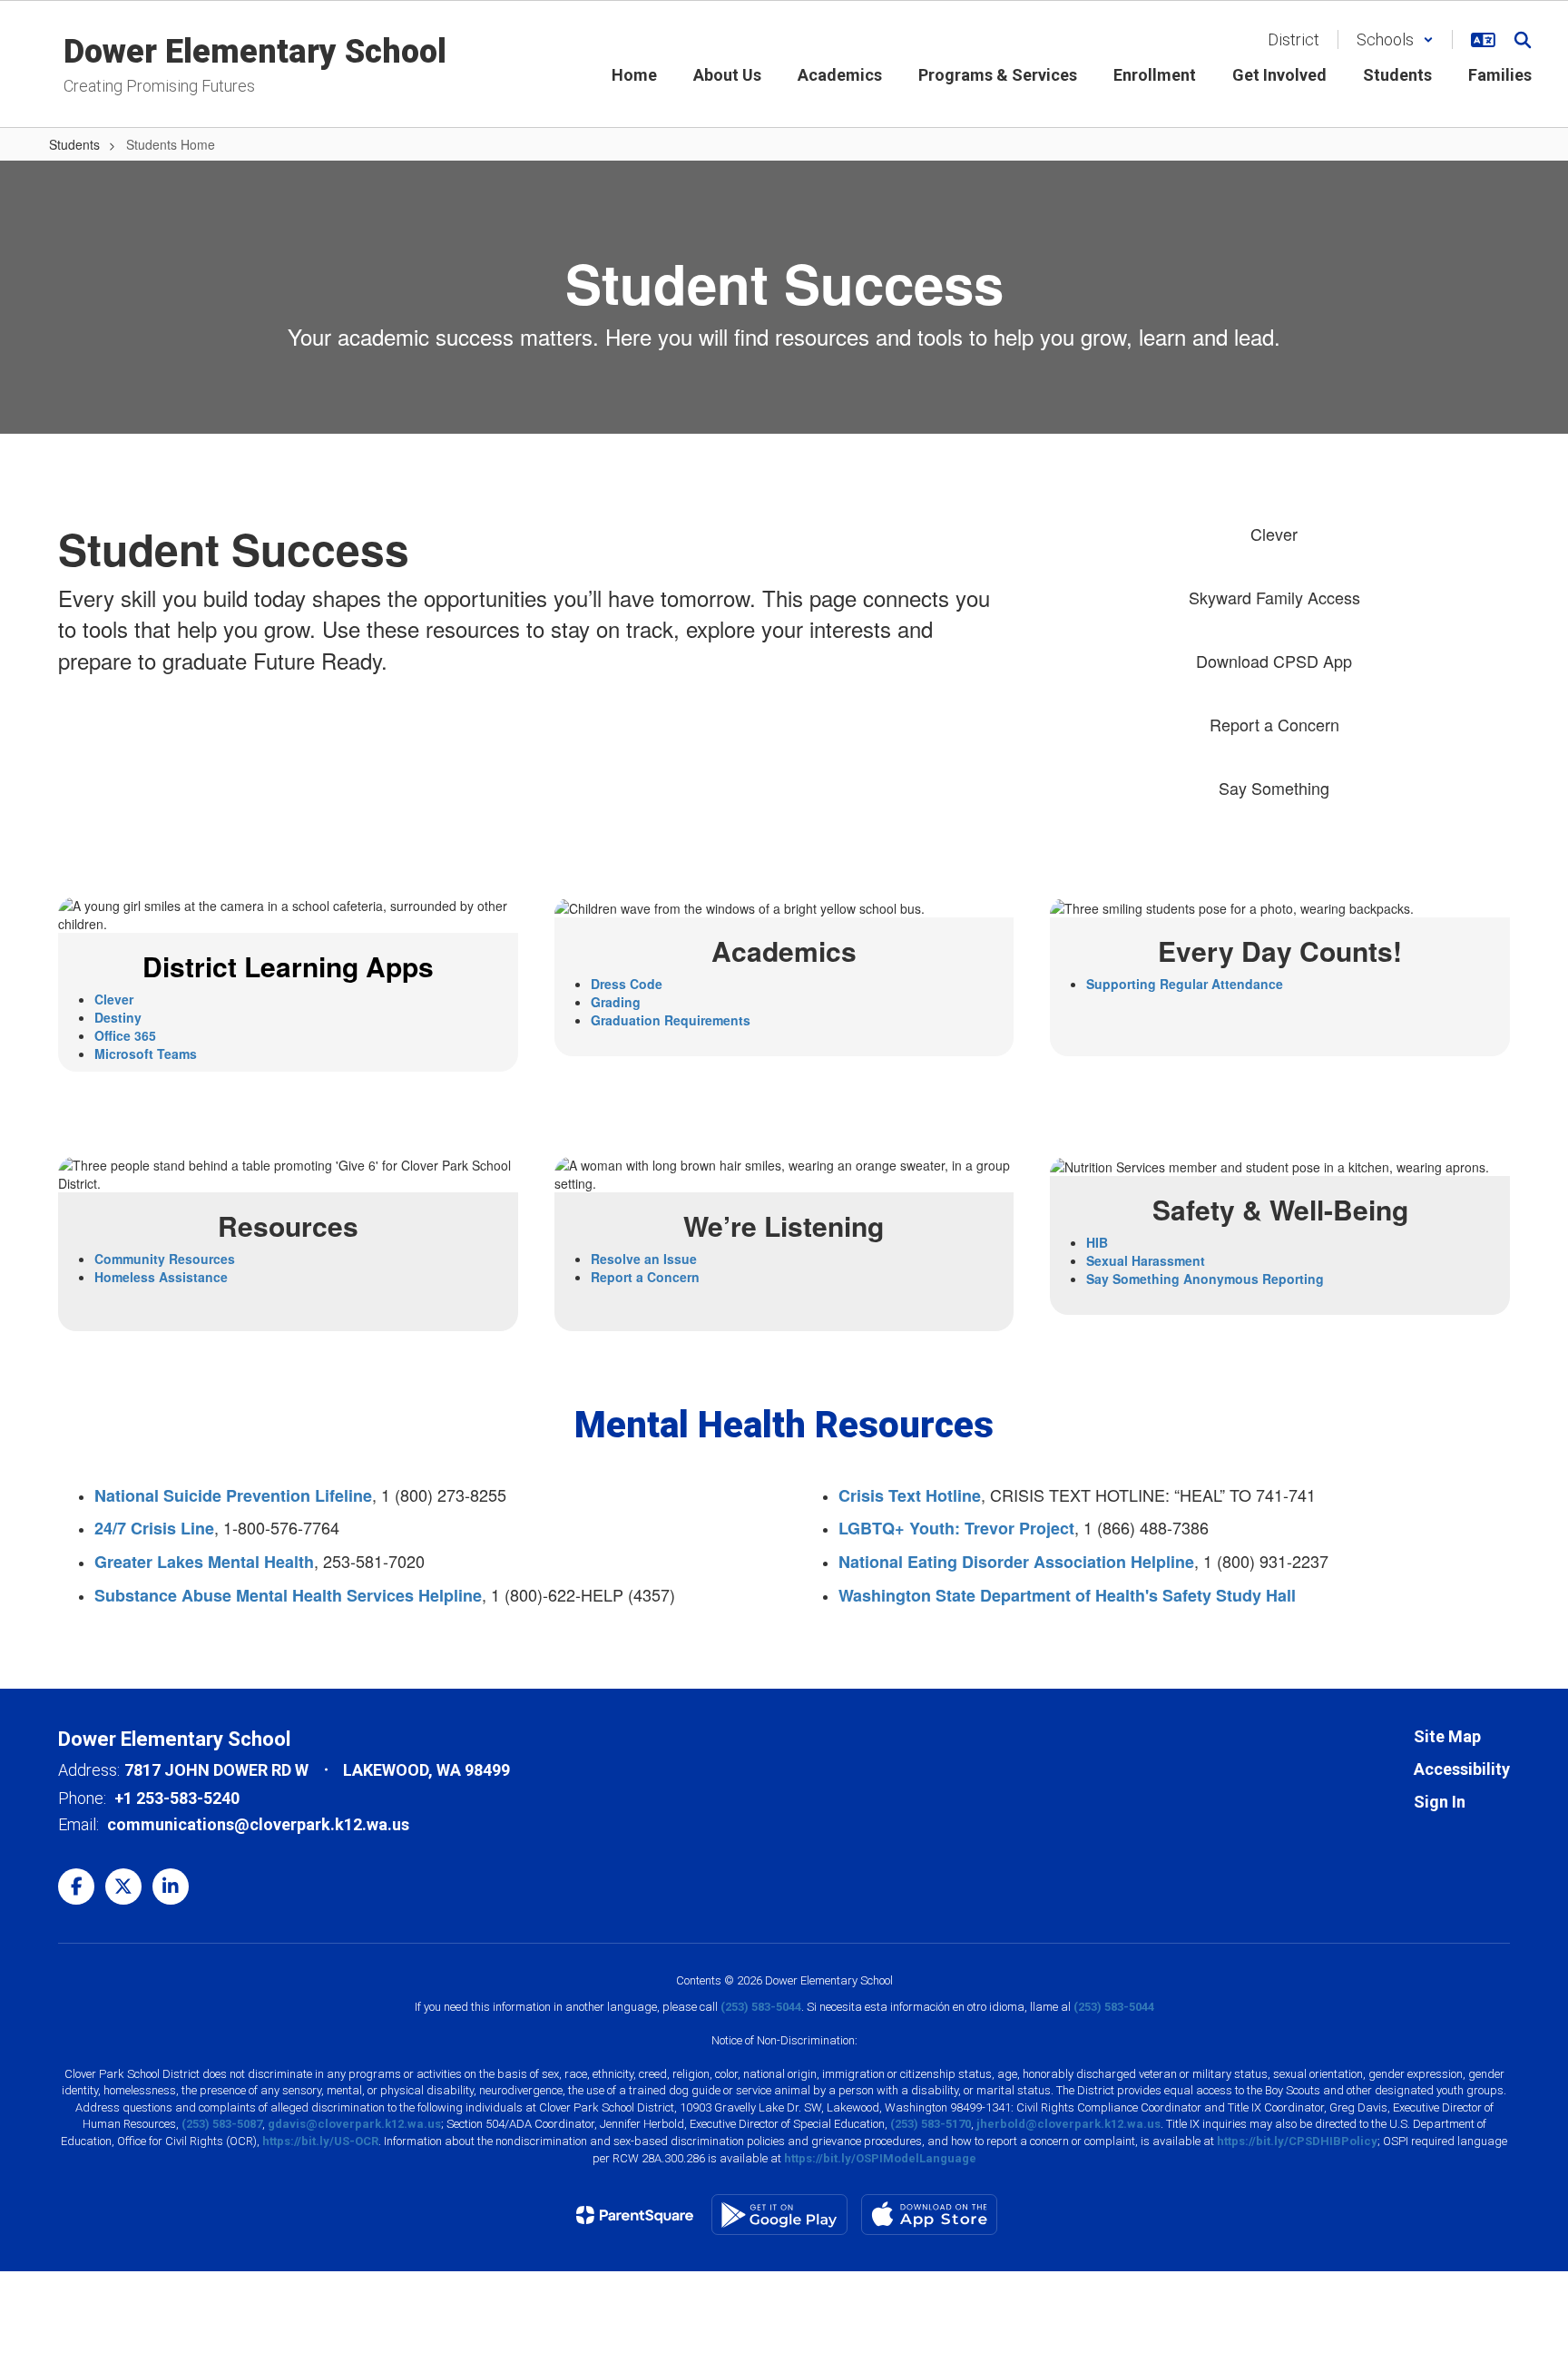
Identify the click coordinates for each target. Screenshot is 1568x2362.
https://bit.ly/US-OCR (320, 2141)
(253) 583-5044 (761, 2007)
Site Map (1447, 1736)
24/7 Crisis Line (154, 1528)
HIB (1097, 1242)
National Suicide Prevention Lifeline (233, 1495)
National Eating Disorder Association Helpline (1016, 1562)
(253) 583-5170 (931, 2124)
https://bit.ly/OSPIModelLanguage (880, 2158)
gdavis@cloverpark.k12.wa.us (354, 2124)
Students (74, 144)
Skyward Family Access (1274, 597)
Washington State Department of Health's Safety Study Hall (1067, 1595)
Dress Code (627, 984)
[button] (1395, 39)
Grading (616, 1002)
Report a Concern (1274, 724)
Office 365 (125, 1035)
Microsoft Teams (146, 1054)
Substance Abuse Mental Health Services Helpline (288, 1595)
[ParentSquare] (635, 2215)
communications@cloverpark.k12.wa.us (258, 1824)
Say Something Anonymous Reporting (1205, 1279)
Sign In (1440, 1802)
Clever (1274, 534)
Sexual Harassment (1146, 1260)
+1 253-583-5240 (177, 1798)
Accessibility (1462, 1769)
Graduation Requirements (671, 1020)
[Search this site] (1523, 40)
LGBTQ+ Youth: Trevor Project (956, 1528)
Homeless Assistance (161, 1277)
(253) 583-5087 (222, 2124)
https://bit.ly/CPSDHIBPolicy (1297, 2141)
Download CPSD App (1274, 661)
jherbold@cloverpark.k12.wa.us (1068, 2124)
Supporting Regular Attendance (1185, 984)
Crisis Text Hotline (910, 1495)
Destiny (118, 1017)
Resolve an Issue (644, 1259)
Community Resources (165, 1259)
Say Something (1274, 788)
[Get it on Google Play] (779, 2215)
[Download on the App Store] (929, 2215)
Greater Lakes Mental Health (204, 1562)
